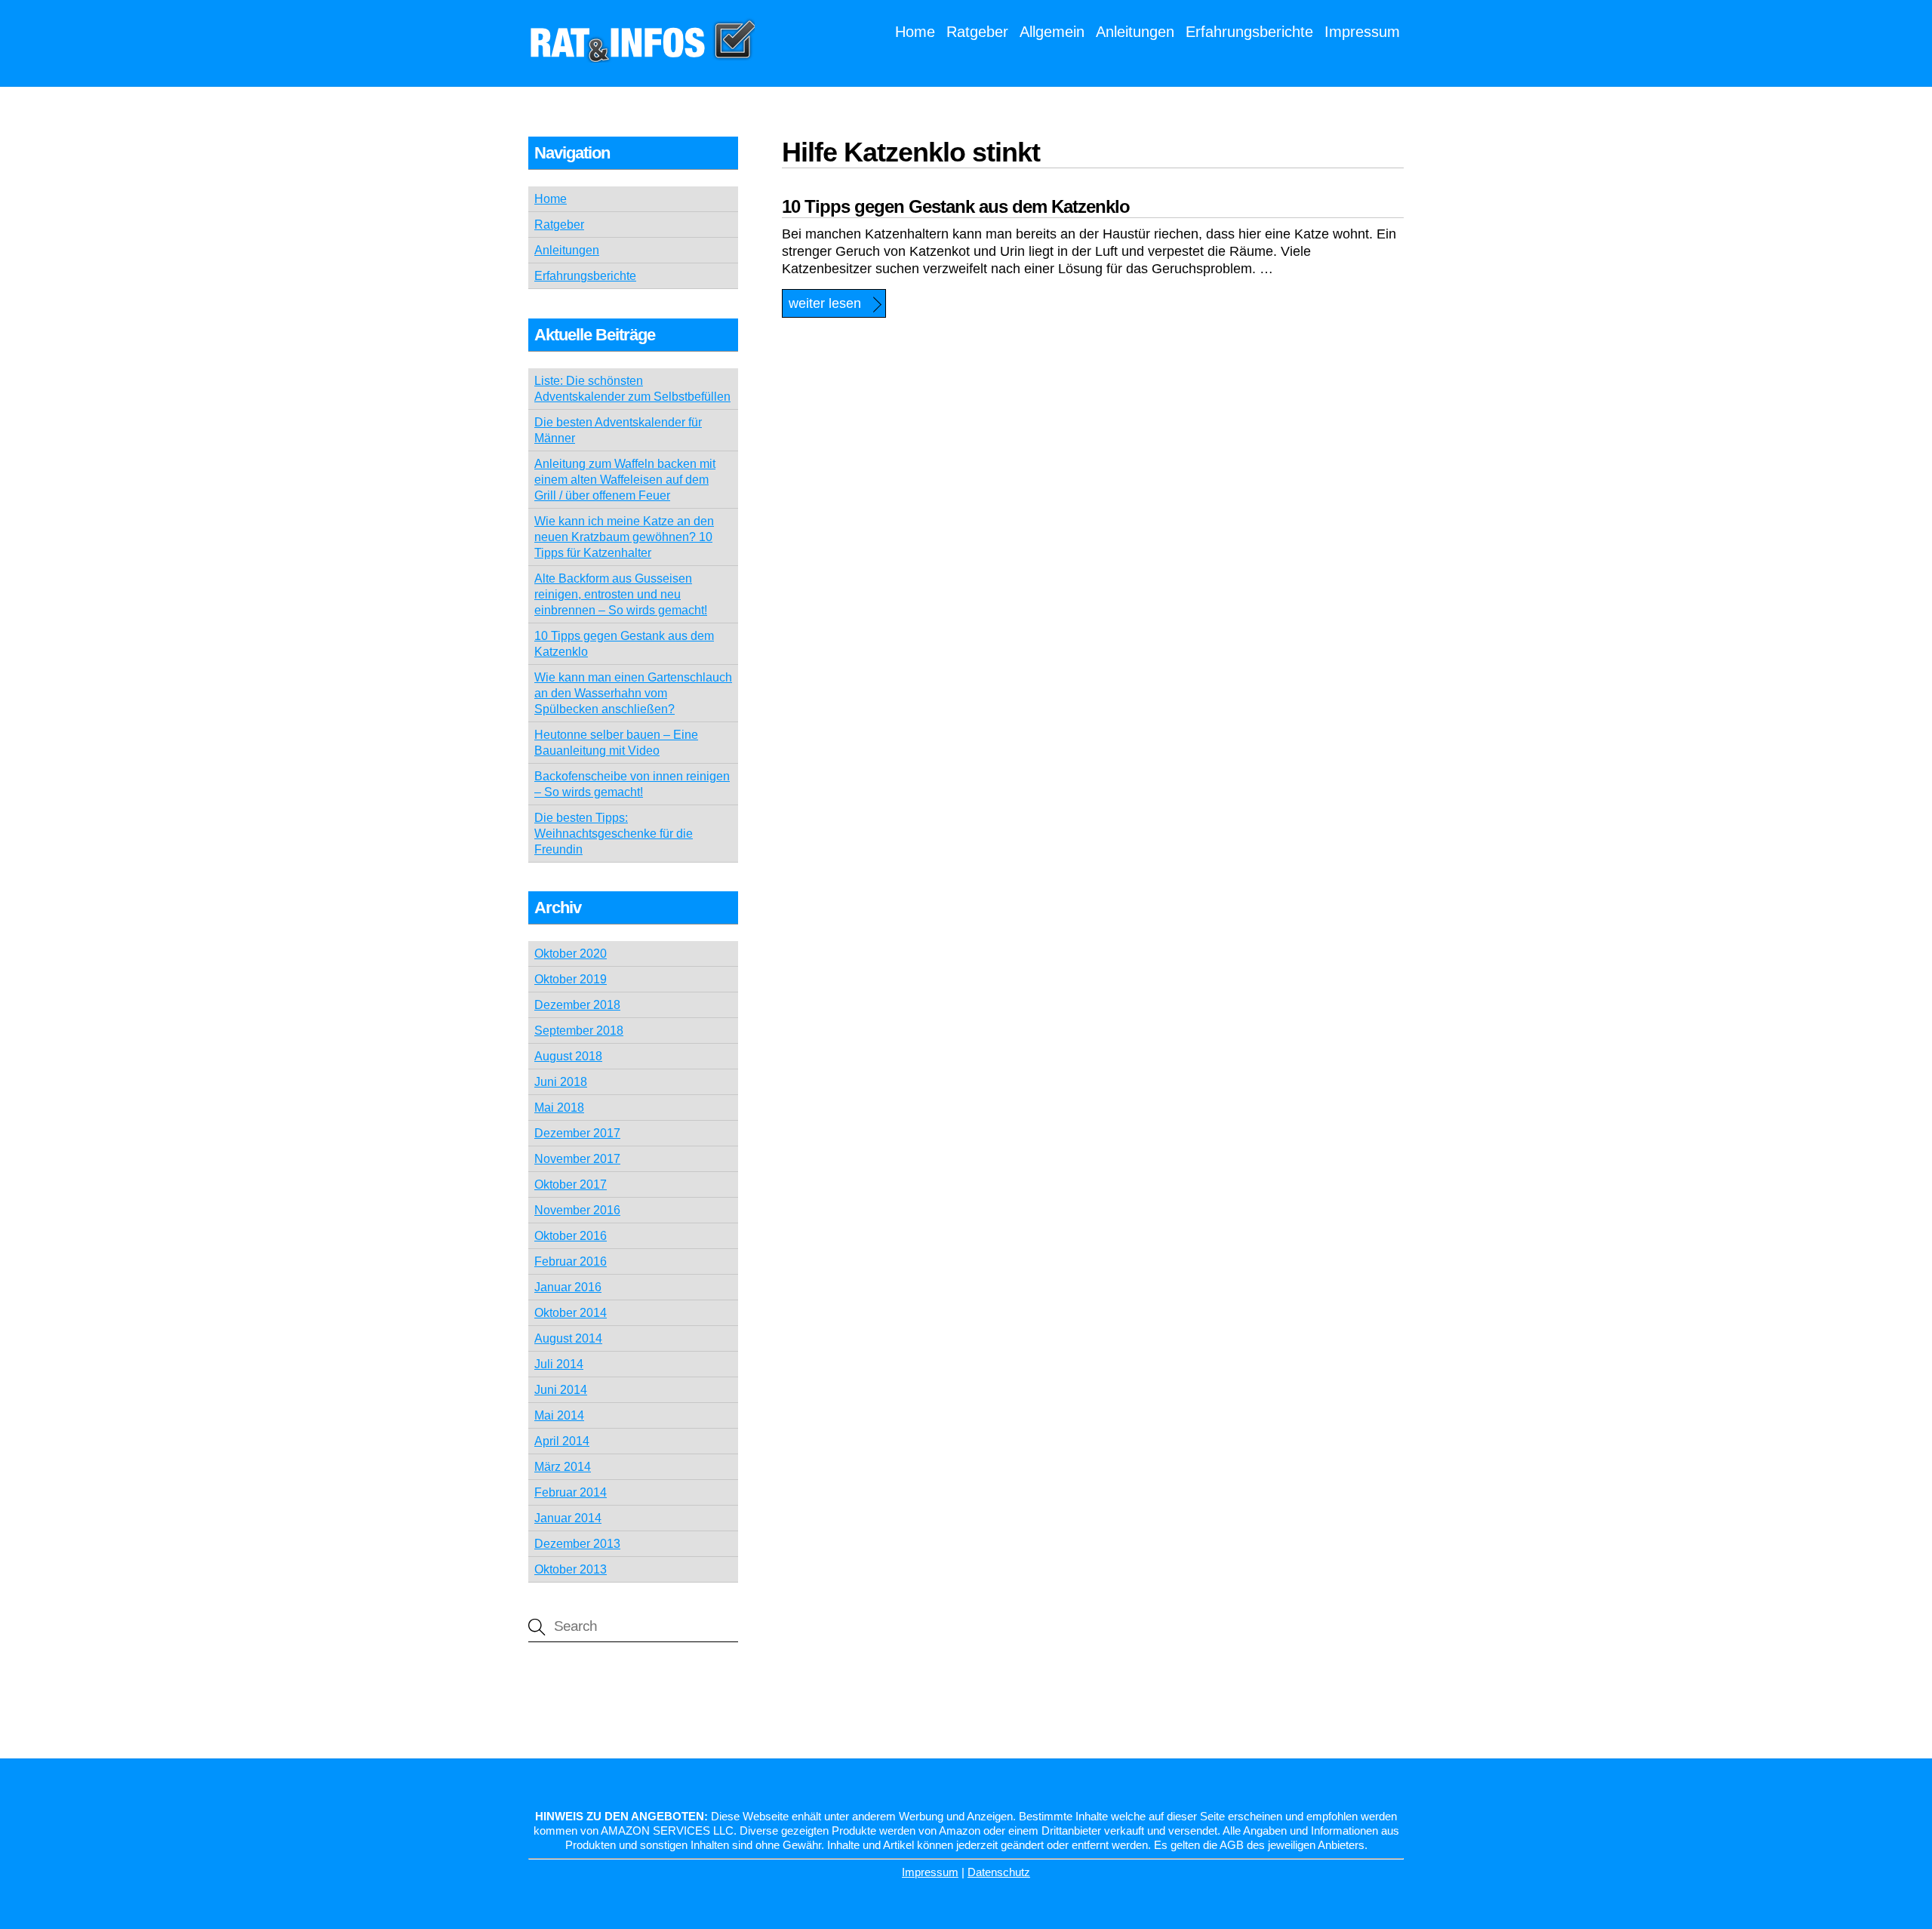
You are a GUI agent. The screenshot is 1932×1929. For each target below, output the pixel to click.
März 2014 (563, 1467)
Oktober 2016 (571, 1236)
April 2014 (562, 1441)
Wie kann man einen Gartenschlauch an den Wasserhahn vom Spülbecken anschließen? (633, 693)
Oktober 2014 (571, 1313)
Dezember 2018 (577, 1005)
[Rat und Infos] (641, 54)
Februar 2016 (571, 1261)
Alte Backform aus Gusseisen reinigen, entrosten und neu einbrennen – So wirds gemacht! (621, 594)
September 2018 (579, 1031)
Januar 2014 (568, 1518)
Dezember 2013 (577, 1544)
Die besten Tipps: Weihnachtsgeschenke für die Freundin (614, 834)
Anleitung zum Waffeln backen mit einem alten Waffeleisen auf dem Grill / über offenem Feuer (625, 480)
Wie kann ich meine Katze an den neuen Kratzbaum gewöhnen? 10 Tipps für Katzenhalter (624, 537)
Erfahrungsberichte (1249, 32)
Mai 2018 (559, 1108)
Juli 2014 (559, 1364)
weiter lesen (825, 303)
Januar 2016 (568, 1287)
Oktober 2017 (571, 1184)
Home (915, 32)
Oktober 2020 (571, 954)
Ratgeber (977, 32)
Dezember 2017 (577, 1133)
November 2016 (577, 1210)
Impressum (1362, 32)
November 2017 (577, 1159)
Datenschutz (999, 1872)
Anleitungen (1135, 32)
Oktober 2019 (571, 979)
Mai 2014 (559, 1415)
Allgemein (1052, 32)
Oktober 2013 (571, 1569)
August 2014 (568, 1338)
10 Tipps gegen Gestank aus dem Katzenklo (956, 206)
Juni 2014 (561, 1390)
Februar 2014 (571, 1492)
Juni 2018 (561, 1082)
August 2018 (568, 1056)
